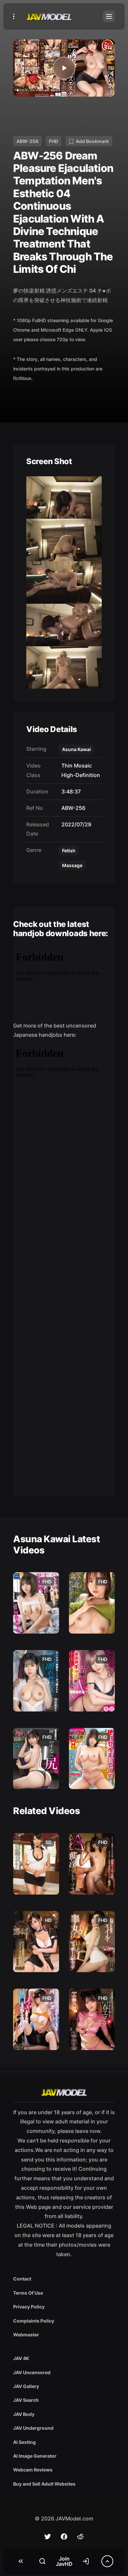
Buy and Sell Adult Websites (44, 2484)
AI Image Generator (35, 2456)
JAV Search (26, 2400)
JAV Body (24, 2414)
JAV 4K (21, 2358)
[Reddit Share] (80, 2537)
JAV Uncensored (32, 2372)
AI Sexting (24, 2442)
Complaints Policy (34, 2321)
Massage (72, 865)
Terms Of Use (28, 2293)
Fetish (69, 851)
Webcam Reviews (33, 2470)
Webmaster (26, 2335)
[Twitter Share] (48, 2537)
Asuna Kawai (76, 749)
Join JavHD (64, 2561)
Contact (22, 2279)
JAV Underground (33, 2428)
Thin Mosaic (75, 766)
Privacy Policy (29, 2307)
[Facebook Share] (64, 2537)
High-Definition (79, 775)
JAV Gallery (26, 2386)
